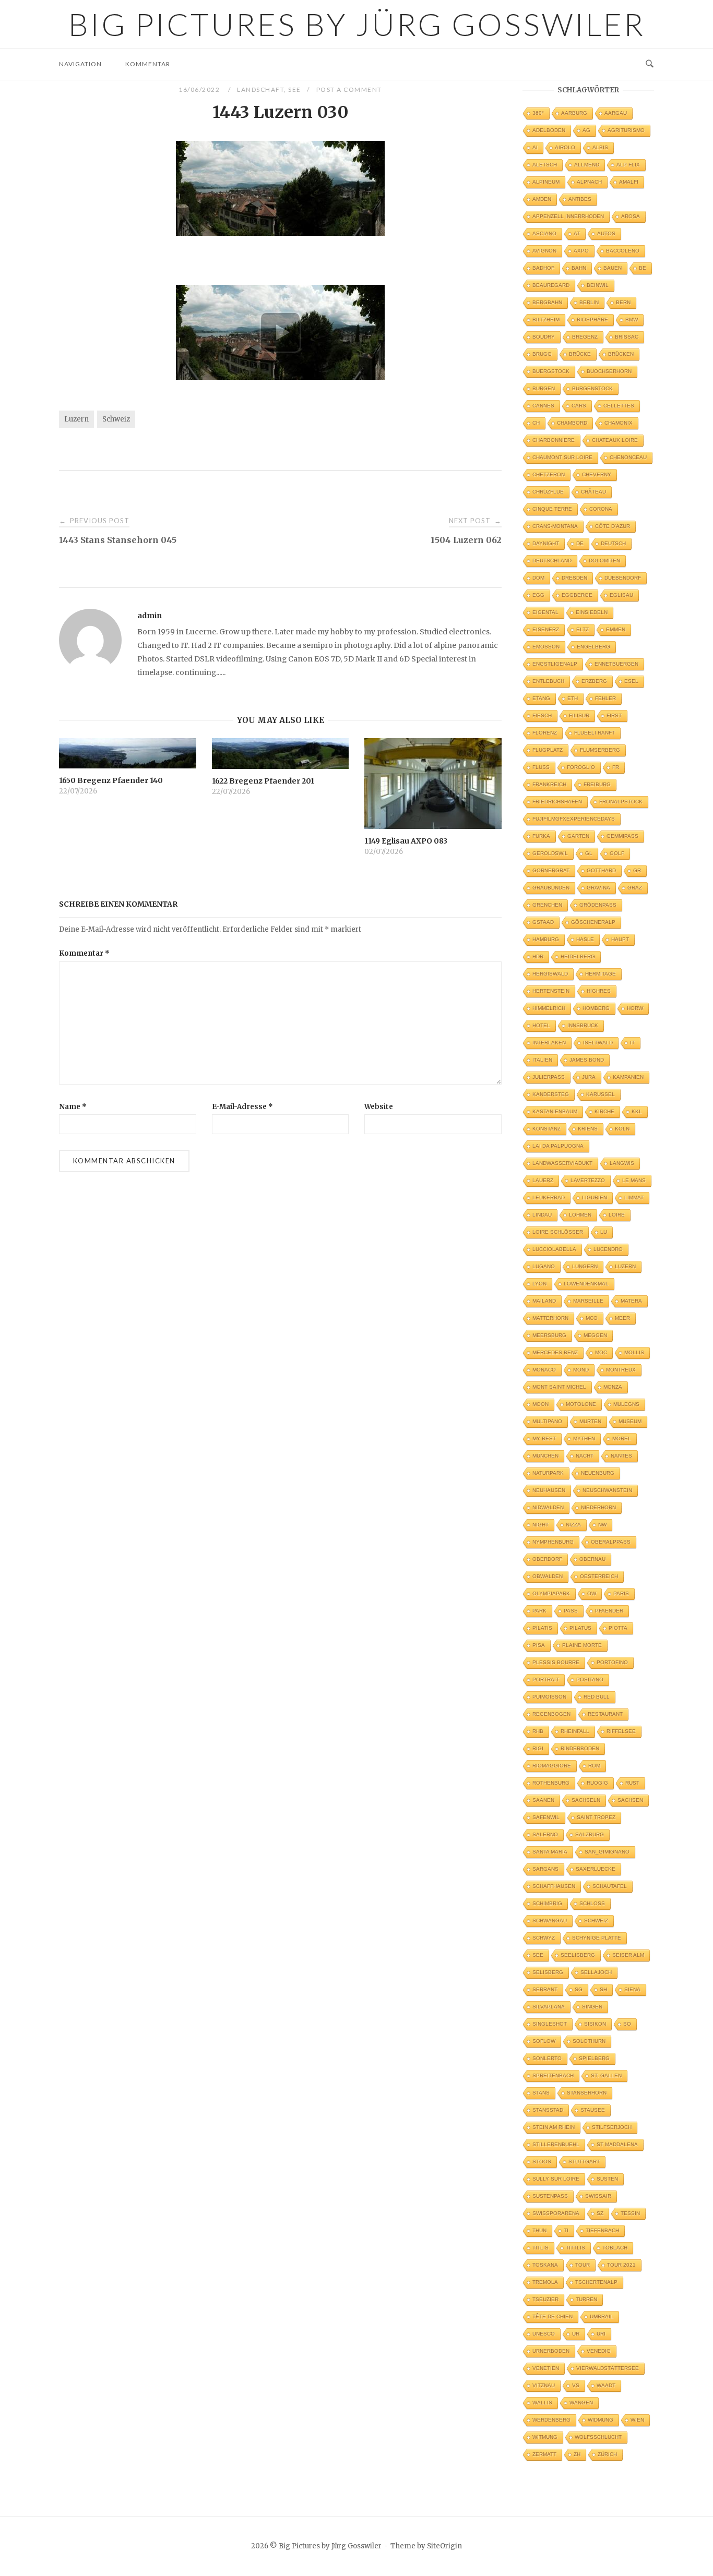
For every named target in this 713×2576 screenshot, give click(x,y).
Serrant (545, 1989)
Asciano (544, 233)
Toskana (545, 2265)
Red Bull (597, 1697)
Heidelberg (578, 956)
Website (379, 1107)
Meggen (595, 1335)
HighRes (599, 991)
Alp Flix (628, 165)
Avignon (544, 251)
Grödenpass (598, 905)
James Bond (587, 1060)
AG (586, 130)
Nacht (585, 1456)
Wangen (581, 2403)
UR (576, 2334)
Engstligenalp (555, 664)
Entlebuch (548, 681)
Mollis (634, 1352)
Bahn (579, 268)
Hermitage (601, 974)
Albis (600, 147)
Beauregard (551, 285)
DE (580, 543)
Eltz (583, 629)
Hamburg (546, 939)
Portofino (612, 1662)
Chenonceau (628, 457)
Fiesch (542, 715)
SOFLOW (544, 2041)
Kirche (604, 1111)
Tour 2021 (621, 2265)
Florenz (545, 733)
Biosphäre (592, 320)
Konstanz (546, 1129)
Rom (594, 1766)
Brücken (621, 354)
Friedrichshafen (557, 802)
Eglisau (621, 595)
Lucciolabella (554, 1249)
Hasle (585, 939)
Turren (586, 2299)
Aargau (616, 113)
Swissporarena (556, 2213)
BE (643, 268)
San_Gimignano (607, 1852)
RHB (538, 1731)
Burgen (544, 388)
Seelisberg (578, 1955)
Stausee (593, 2110)
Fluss (541, 767)
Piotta (618, 1628)
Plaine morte (582, 1645)
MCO (592, 1318)
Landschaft (260, 89)
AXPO (581, 251)
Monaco (544, 1370)
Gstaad (543, 922)
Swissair (598, 2196)
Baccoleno (623, 251)
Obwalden (548, 1576)
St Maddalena (617, 2144)
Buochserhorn (609, 371)
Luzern (76, 419)
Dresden (574, 578)
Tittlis (575, 2248)
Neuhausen (549, 1490)
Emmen (616, 629)
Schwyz (544, 1938)
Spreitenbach (553, 2075)
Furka (541, 836)
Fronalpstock (621, 802)
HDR (538, 956)
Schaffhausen (554, 1886)
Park (539, 1611)
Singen (592, 2007)
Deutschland (552, 561)
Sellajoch (596, 1972)
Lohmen (580, 1215)
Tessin (630, 2213)
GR (637, 870)
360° (538, 113)
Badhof (543, 268)
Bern (623, 302)
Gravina (598, 888)
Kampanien (628, 1077)
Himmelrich (549, 1008)
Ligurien (595, 1197)
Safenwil (546, 1817)
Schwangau (550, 1921)
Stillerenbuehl (556, 2144)
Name (73, 1107)
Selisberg (548, 1972)
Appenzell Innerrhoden (568, 216)
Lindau (542, 1215)
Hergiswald (550, 974)
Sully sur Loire (556, 2179)
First (614, 715)
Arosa (631, 216)
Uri (601, 2334)
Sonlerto (547, 2058)
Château (593, 492)
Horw (635, 1008)
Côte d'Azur (613, 526)
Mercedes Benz (555, 1352)
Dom (538, 578)
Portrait (546, 1680)
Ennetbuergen (616, 664)
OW (592, 1593)
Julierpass (549, 1077)
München (545, 1456)
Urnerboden (551, 2351)
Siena (632, 1989)
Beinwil (598, 285)
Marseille (588, 1301)
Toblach (615, 2248)
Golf (617, 853)
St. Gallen (606, 2075)
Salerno (545, 1834)
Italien (542, 1060)
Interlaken (549, 1043)
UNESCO (544, 2334)
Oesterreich (599, 1576)
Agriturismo (626, 130)
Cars (579, 406)
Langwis (622, 1163)
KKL (637, 1111)
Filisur (579, 715)
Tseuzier (545, 2299)
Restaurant (605, 1714)
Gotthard (601, 870)
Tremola (545, 2282)
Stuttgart (584, 2162)
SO (627, 2024)
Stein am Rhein (554, 2127)
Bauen (613, 268)
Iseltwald (598, 1043)
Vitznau (544, 2385)
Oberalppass (611, 1542)
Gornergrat (551, 870)
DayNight (546, 543)
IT (632, 1043)
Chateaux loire (615, 440)
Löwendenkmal (586, 1284)
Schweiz (116, 419)
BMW (632, 320)
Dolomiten (604, 561)
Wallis (542, 2403)
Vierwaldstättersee (608, 2368)
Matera (631, 1301)
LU (604, 1232)
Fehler (605, 698)
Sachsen (630, 1800)
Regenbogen (551, 1714)
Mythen (584, 1439)
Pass (571, 1611)
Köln (622, 1129)
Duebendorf (623, 578)
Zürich (607, 2454)
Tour (583, 2265)
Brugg (542, 354)
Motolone (581, 1404)
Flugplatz (548, 750)
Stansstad (548, 2110)
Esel (631, 681)
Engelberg (593, 647)
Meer (622, 1318)
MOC (601, 1352)
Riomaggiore (552, 1766)
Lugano (544, 1266)
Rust (632, 1783)
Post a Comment (349, 89)
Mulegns (626, 1404)
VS (576, 2385)
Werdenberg (551, 2420)
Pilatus (580, 1628)
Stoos (542, 2162)
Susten (607, 2179)
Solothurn (589, 2041)
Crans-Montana (555, 526)
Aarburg (574, 113)
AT (577, 233)
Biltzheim (546, 320)
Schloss (592, 1903)
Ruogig (597, 1783)
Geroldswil (550, 853)
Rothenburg (551, 1783)
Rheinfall (575, 1731)
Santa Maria (550, 1852)
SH (603, 1989)
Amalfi (629, 182)
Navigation (80, 64)
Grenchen (547, 905)
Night (540, 1525)
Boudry (544, 337)
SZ (600, 2213)
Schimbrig (547, 1903)
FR (616, 767)
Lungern (585, 1266)
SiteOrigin (444, 2546)
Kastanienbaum (555, 1111)
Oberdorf (547, 1559)
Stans (541, 2093)
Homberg (596, 1008)
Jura (589, 1077)
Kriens (588, 1129)
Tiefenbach (602, 2230)
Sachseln (586, 1800)
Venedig (599, 2351)
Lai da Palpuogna (558, 1146)
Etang (541, 698)
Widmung (601, 2420)
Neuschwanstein (607, 1490)
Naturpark (548, 1473)
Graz (635, 888)
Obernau (592, 1559)
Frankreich (549, 784)
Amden (542, 199)
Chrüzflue (548, 492)
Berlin (589, 302)
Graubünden (551, 888)
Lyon (539, 1284)
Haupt (620, 939)
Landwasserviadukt (562, 1163)
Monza (613, 1387)
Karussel (601, 1094)
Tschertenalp (596, 2282)
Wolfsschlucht (598, 2437)
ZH (577, 2454)
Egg (538, 595)
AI (535, 147)
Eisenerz (546, 629)
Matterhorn (550, 1318)
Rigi (538, 1748)
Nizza (573, 1525)
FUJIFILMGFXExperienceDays (574, 819)
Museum (630, 1421)
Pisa (539, 1645)
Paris (621, 1593)
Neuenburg (598, 1473)
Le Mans (634, 1180)
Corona (601, 509)
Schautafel (610, 1886)
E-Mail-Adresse (242, 1107)
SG (579, 1989)
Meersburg (549, 1335)
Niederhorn (598, 1507)
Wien (637, 2420)
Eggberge (577, 595)
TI (566, 2230)
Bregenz (585, 337)
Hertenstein (551, 991)
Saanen (543, 1800)
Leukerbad (549, 1197)
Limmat (634, 1197)
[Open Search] (650, 64)
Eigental (545, 612)
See (295, 89)
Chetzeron (549, 474)
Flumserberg (600, 750)
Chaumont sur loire (562, 457)
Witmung (545, 2437)
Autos (606, 233)
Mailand (544, 1301)
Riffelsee (621, 1731)
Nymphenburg (553, 1542)
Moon (540, 1404)
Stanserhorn (587, 2093)
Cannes (543, 406)
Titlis (540, 2248)
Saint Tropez (596, 1817)
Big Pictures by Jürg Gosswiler (357, 24)
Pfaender (609, 1611)
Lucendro (608, 1249)
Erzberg (594, 681)
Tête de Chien (552, 2316)
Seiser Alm (628, 1955)
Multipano (547, 1421)
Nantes (621, 1456)
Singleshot (550, 2024)
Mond (581, 1370)
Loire (617, 1215)
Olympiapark (551, 1593)
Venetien (546, 2368)
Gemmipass (622, 836)
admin (150, 616)
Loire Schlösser (558, 1232)
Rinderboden (580, 1748)
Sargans (545, 1869)
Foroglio (581, 767)
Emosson (546, 647)
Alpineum (546, 182)
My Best (544, 1439)
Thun (539, 2230)
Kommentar (148, 64)
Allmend (587, 165)
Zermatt (544, 2454)
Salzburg (590, 1834)
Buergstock (551, 371)
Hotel (541, 1025)
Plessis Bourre (556, 1662)
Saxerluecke (596, 1869)
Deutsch (613, 543)
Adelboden (549, 130)
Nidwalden (548, 1507)
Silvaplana (549, 2007)
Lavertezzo (588, 1180)
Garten (578, 836)
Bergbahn (547, 302)
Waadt (606, 2385)
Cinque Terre (552, 509)
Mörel (622, 1439)
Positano (590, 1680)
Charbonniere (554, 440)
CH (536, 423)
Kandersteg (551, 1094)
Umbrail (602, 2316)
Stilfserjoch (612, 2127)
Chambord (572, 423)
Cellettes (619, 406)
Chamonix (619, 423)
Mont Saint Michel (559, 1387)
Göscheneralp (593, 922)
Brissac (627, 337)
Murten (590, 1421)
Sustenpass (550, 2196)
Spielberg (594, 2058)
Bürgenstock (592, 388)
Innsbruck (583, 1025)
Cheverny (597, 474)
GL (589, 853)
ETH (573, 698)
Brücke (580, 354)
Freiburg (597, 784)
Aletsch (545, 165)
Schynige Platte (597, 1938)
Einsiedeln (592, 612)
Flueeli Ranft (595, 733)
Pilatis (542, 1628)
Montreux (621, 1370)
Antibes (580, 199)
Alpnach (589, 182)
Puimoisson (549, 1697)
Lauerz (543, 1180)
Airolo (565, 147)
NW (602, 1525)
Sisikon (595, 2024)
